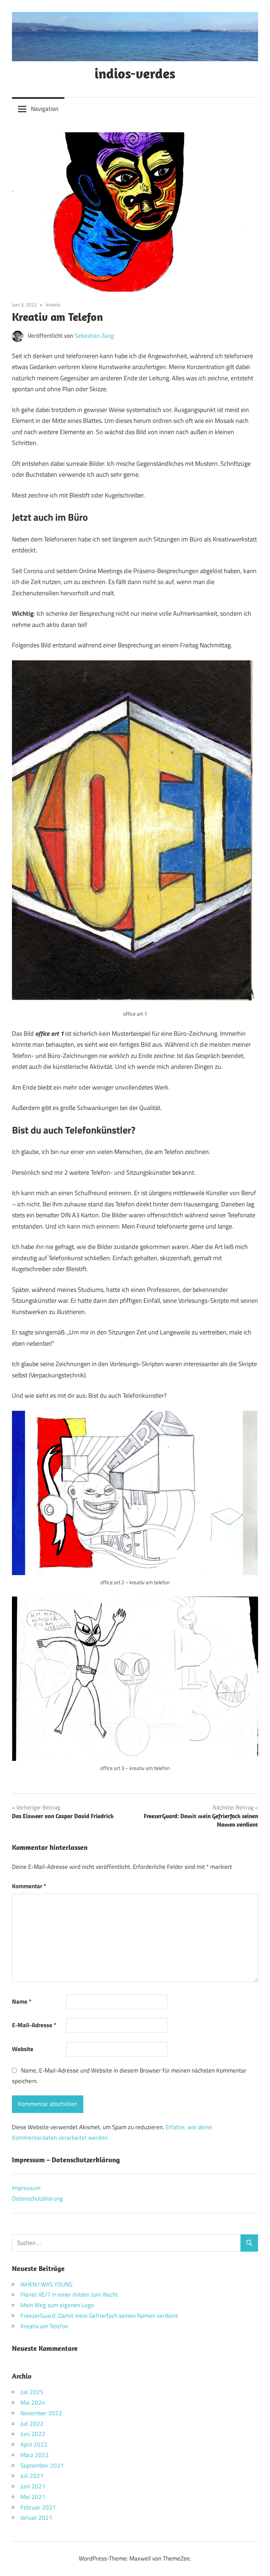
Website (23, 2049)
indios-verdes (135, 73)
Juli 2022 (32, 2424)
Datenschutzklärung (37, 2199)
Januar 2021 (36, 2518)
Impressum (26, 2188)
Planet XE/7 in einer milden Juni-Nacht (69, 2295)
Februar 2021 (38, 2507)
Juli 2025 (32, 2392)
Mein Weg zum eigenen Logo (57, 2305)
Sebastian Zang (94, 336)
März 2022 (35, 2455)
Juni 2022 (33, 2434)
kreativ (53, 304)
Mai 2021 (33, 2497)
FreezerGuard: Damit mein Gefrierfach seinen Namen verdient (99, 2316)
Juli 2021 (32, 2476)
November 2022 (41, 2413)
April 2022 (34, 2444)
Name (22, 2001)
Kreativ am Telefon (44, 2326)
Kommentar (29, 1886)
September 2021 (42, 2466)
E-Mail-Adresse (34, 2025)
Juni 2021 (33, 2486)
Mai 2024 (33, 2403)
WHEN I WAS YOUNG (46, 2284)
